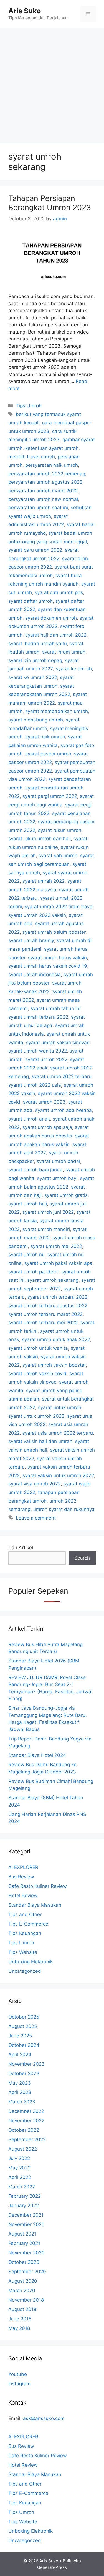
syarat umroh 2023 (44, 1102)
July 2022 (19, 2158)
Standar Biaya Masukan (35, 1905)
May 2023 (20, 2083)
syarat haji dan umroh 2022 (56, 635)
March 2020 (22, 2290)
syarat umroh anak (29, 1119)
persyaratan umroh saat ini (38, 508)
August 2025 (23, 2026)
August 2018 (22, 2309)
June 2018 (20, 2319)
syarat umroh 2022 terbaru (62, 1076)
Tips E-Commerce (28, 1924)
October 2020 (24, 2262)
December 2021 (26, 2215)
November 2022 (26, 2121)
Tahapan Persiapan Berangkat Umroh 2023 (50, 203)
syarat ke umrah (74, 669)
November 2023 (26, 2064)
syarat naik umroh (45, 737)
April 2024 (20, 2055)
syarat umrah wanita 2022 (38, 1051)
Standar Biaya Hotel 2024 (37, 1755)
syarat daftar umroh (31, 601)
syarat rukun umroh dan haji (40, 839)
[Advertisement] (52, 83)
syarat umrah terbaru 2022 (38, 1017)
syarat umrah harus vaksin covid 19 (48, 966)
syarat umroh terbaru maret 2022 (45, 1314)
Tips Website (23, 1952)
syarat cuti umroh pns (59, 592)
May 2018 (19, 2328)
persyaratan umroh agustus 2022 (45, 482)
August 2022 (23, 2149)
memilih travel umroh (32, 457)
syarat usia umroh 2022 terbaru (58, 1433)
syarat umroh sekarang (53, 1280)
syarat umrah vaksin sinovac (58, 1043)
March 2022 (22, 2187)
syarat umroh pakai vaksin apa (58, 1263)
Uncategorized (25, 1971)
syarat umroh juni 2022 (48, 1212)
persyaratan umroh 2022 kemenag (47, 474)
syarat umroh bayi (57, 1178)
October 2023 (24, 2073)
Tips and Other (25, 1914)
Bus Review (21, 1877)
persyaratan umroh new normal (43, 499)
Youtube (18, 2374)
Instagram (19, 2384)
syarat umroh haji (28, 1204)
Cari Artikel (21, 1548)
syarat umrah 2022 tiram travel (59, 907)
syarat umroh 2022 (46, 1059)
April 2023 (20, 2092)
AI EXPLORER (23, 1867)
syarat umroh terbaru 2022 (57, 1297)
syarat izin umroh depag (35, 660)
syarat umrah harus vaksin (57, 958)
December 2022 (26, 2111)
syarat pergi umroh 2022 (50, 796)
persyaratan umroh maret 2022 (43, 491)
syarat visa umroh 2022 (35, 1484)
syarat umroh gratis (66, 1195)
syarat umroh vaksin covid (37, 1374)
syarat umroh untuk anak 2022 (56, 1339)
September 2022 (27, 2139)
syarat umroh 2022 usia (35, 1085)
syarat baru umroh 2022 (35, 550)
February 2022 (25, 2196)
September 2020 (27, 2272)
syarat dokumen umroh (51, 618)
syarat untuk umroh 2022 (36, 1416)
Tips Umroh (29, 406)
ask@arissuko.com (44, 2418)
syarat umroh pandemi (33, 1272)
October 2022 (24, 2130)
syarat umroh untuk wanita (38, 1348)
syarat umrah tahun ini (55, 1008)
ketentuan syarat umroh (52, 448)
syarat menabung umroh (36, 720)
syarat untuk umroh (60, 1407)
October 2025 (24, 2017)
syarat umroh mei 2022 (56, 1246)
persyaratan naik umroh (52, 465)
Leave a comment (36, 1518)
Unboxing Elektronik (31, 1962)
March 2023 (22, 2102)
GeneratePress (52, 2567)
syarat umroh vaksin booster (54, 1365)
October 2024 (24, 2045)
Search (82, 1558)
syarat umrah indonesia (35, 975)
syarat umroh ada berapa (64, 1110)
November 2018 (26, 2300)
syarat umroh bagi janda (35, 1170)
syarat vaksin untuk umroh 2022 (58, 1475)
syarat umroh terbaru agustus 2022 (48, 1306)
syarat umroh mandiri (46, 1229)
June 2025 (20, 2036)
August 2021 (22, 2234)
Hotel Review (23, 1896)
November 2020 (26, 2253)
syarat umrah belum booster (54, 932)
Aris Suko (25, 11)
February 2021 (24, 2243)
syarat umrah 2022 (44, 881)
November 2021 (26, 2224)
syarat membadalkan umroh (57, 711)
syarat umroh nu (26, 1255)
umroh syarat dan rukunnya (64, 1509)
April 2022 (20, 2177)
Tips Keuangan (25, 1933)
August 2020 (23, 2281)
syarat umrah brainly (31, 940)
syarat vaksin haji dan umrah (40, 1441)
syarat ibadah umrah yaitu (38, 644)
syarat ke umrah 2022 (33, 677)
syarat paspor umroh (48, 754)
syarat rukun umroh (60, 830)
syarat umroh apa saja (47, 1127)
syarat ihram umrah (64, 652)
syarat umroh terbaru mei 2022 (43, 1323)
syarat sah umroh (58, 856)
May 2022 (19, 2168)
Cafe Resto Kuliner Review (38, 1886)
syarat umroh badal (58, 1161)
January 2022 (24, 2206)
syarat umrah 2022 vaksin (37, 915)
